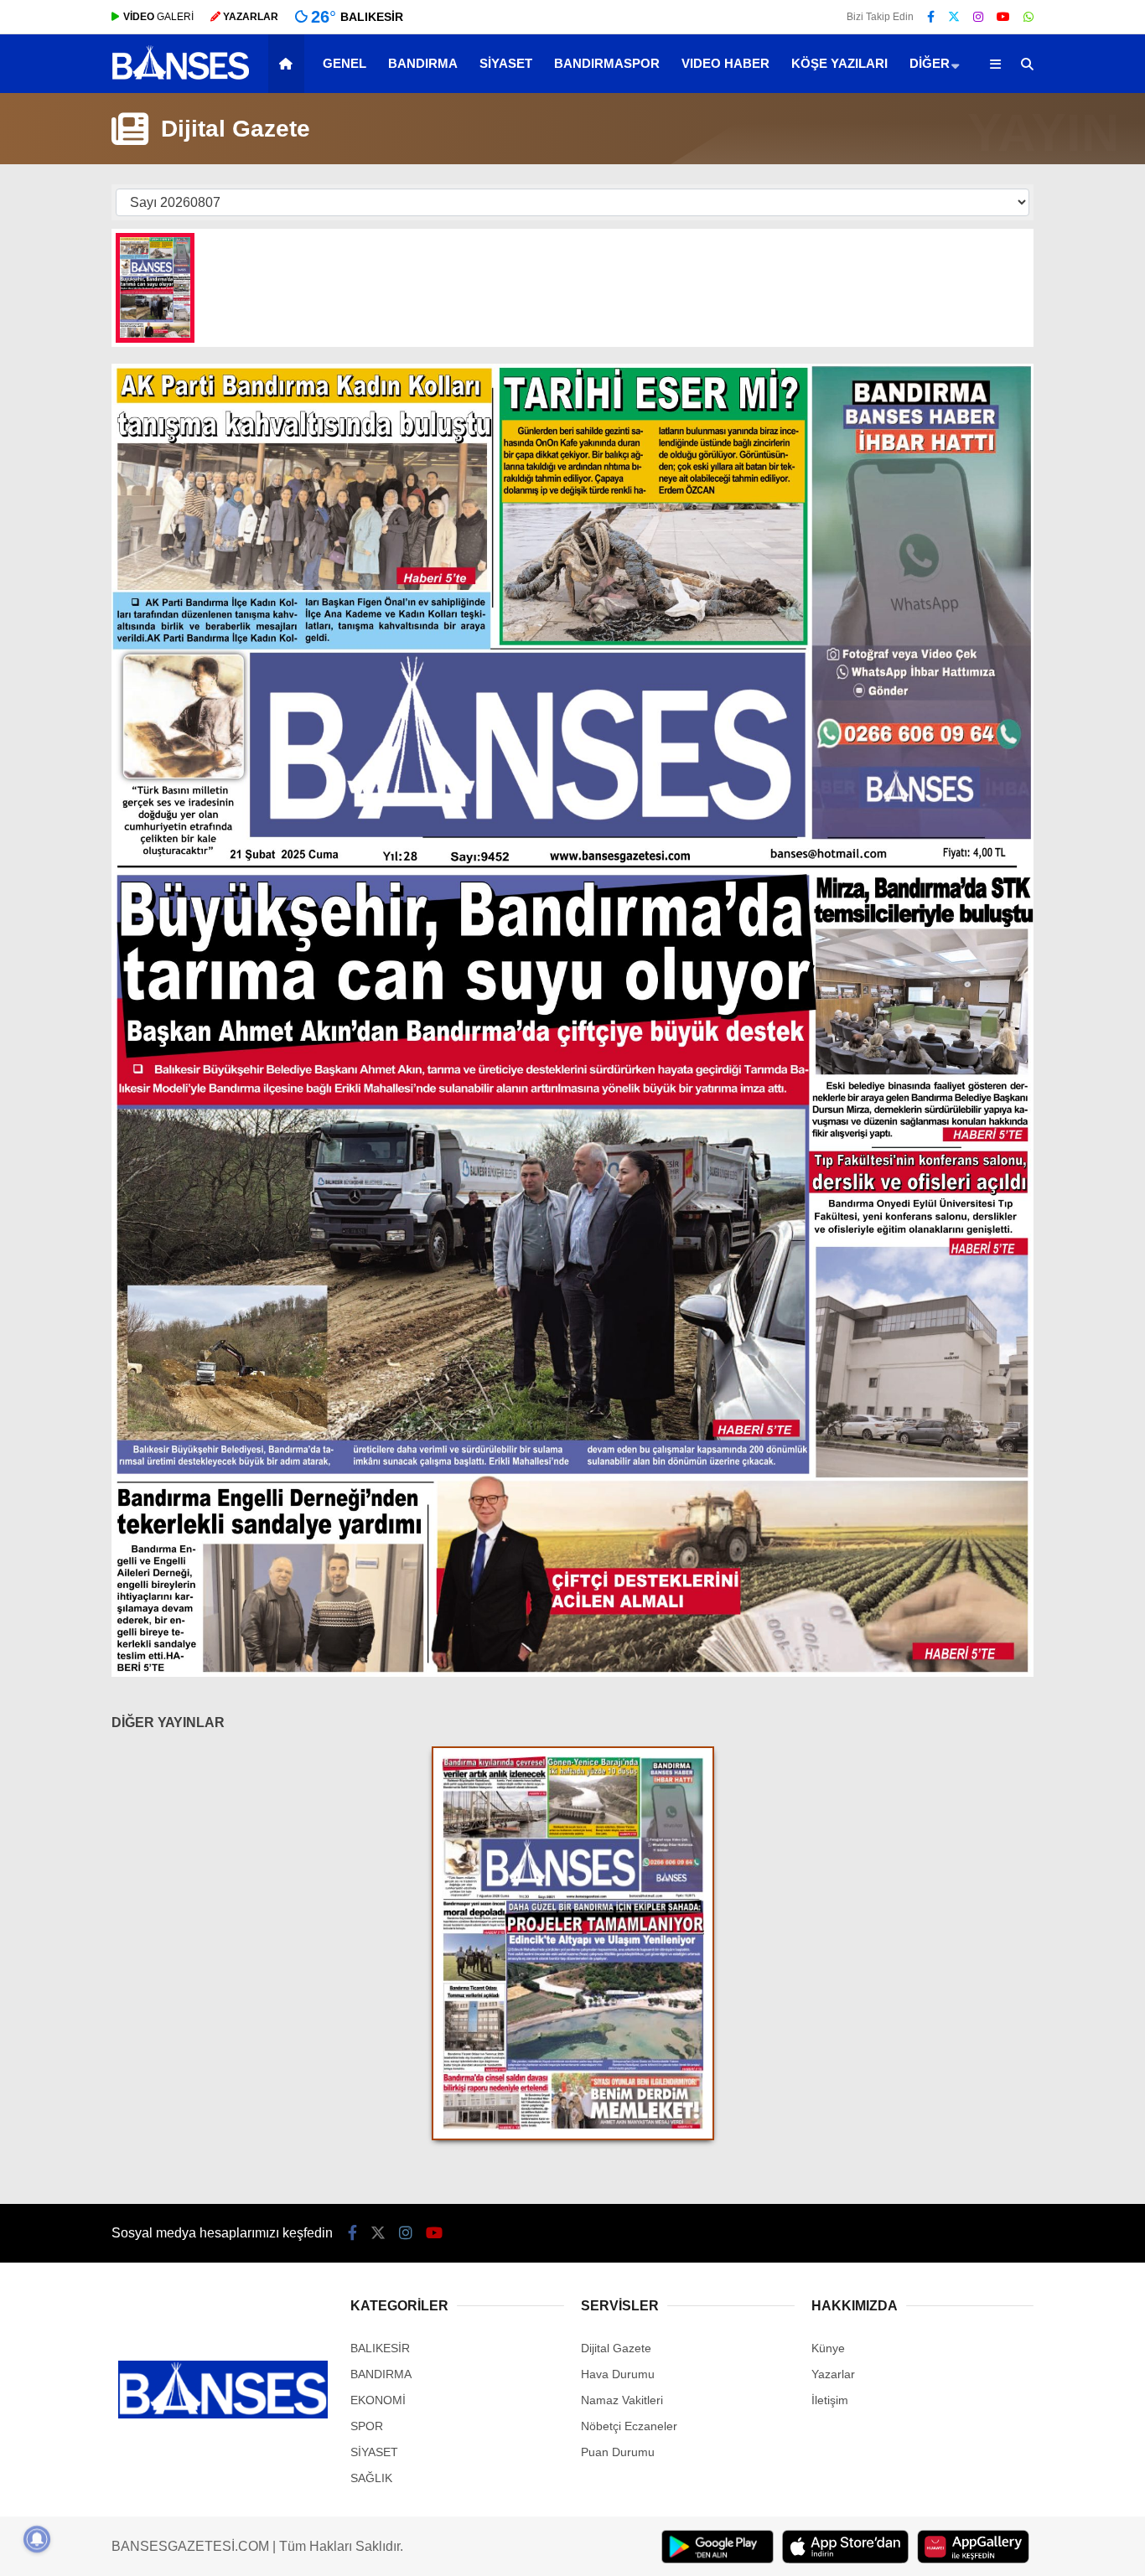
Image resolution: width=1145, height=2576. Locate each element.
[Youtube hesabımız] (1003, 17)
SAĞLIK (371, 2478)
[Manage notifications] (37, 2539)
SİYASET (506, 63)
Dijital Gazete (616, 2348)
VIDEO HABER (725, 63)
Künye (828, 2348)
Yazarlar (833, 2374)
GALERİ (158, 17)
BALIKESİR (380, 2348)
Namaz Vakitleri (622, 2400)
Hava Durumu (618, 2374)
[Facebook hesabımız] (931, 17)
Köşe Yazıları (839, 63)
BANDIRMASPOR (607, 63)
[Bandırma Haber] (181, 78)
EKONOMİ (378, 2400)
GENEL (345, 63)
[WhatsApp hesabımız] (1028, 17)
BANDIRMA (423, 63)
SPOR (367, 2426)
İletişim (830, 2400)
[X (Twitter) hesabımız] (954, 17)
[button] (289, 64)
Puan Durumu (618, 2452)
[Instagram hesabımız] (978, 17)
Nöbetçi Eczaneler (629, 2426)
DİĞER (930, 63)
